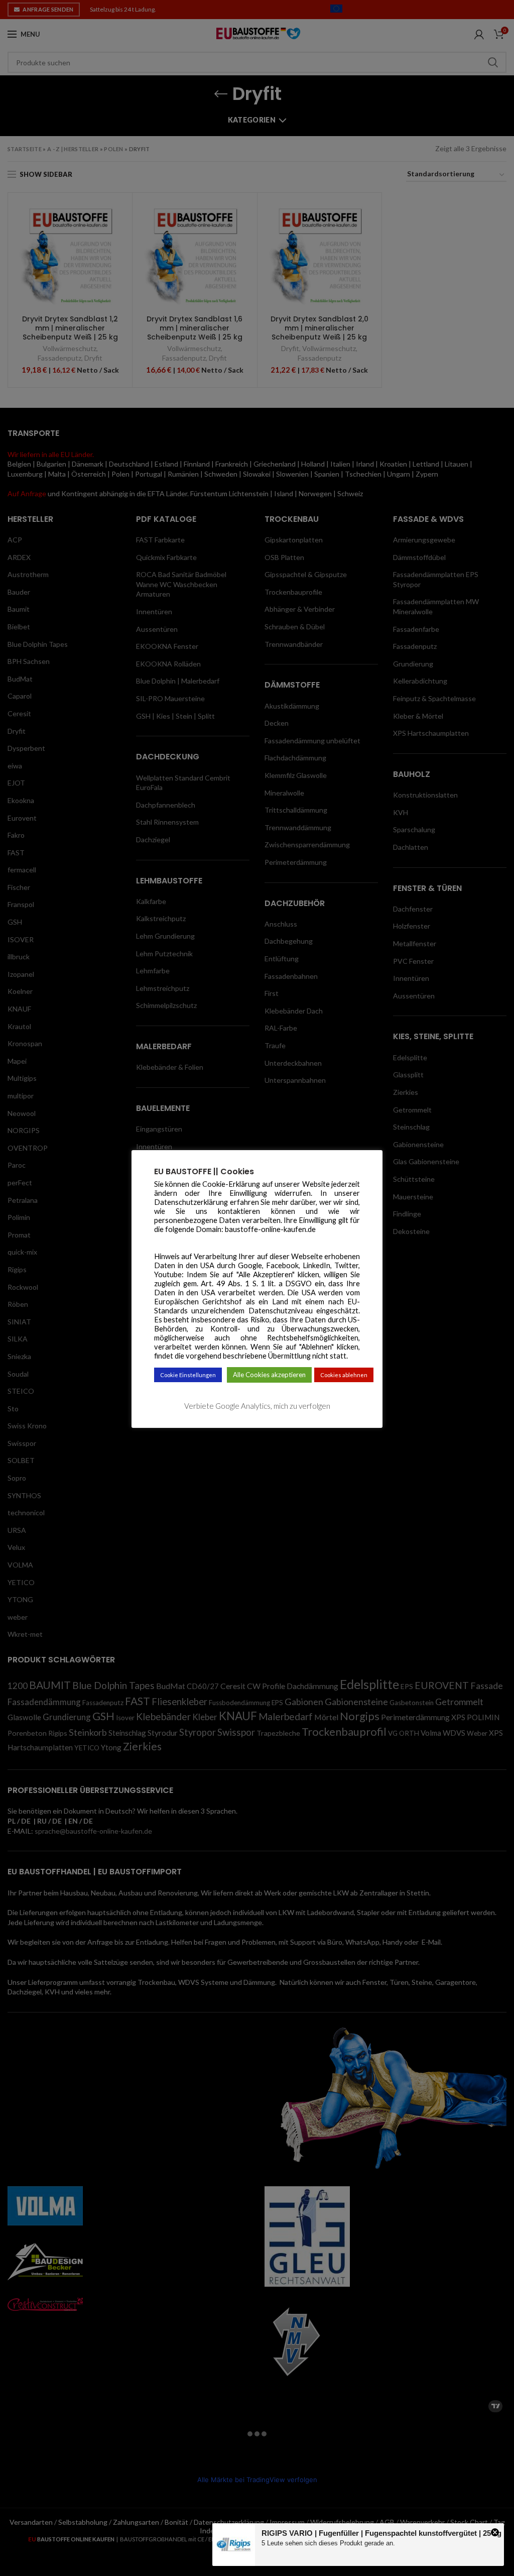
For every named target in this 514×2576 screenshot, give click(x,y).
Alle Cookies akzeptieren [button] (269, 1375)
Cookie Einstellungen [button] (188, 1375)
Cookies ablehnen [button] (344, 1375)
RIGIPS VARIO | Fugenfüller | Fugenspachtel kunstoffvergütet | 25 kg (381, 2533)
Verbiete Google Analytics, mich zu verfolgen (257, 1406)
